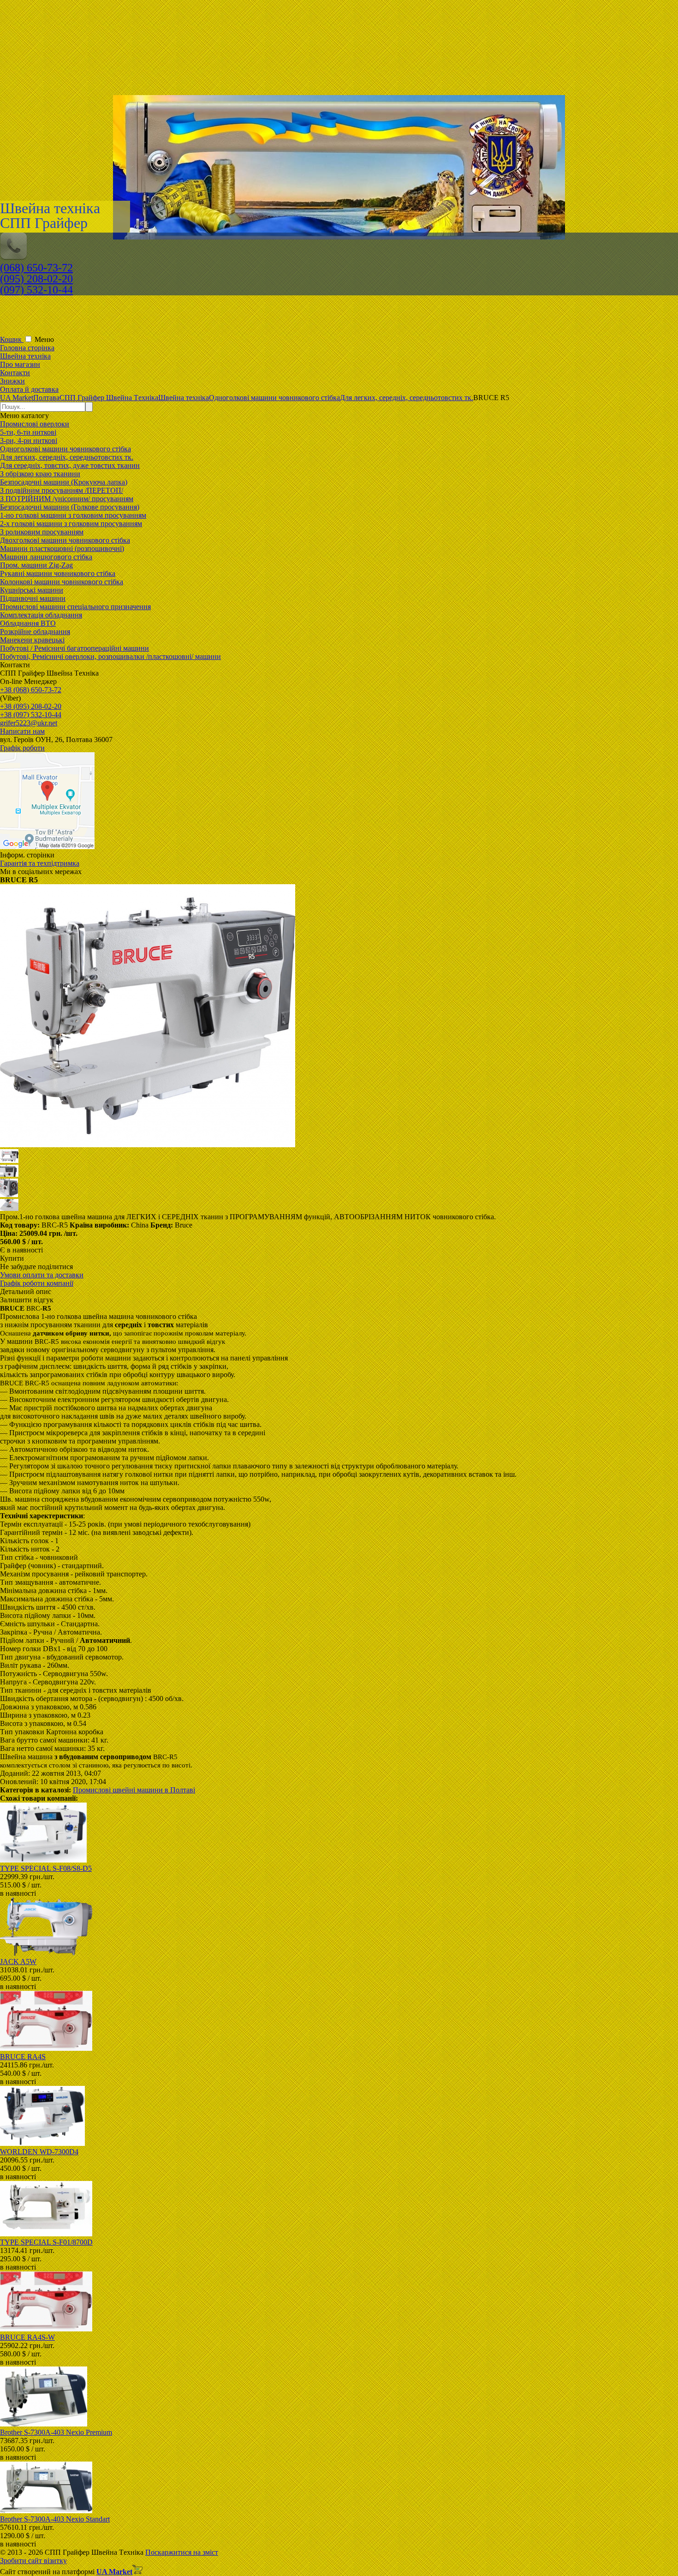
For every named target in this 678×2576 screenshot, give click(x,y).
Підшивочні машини (33, 598)
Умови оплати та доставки (42, 1275)
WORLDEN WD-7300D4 (39, 2152)
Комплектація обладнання (41, 615)
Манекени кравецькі (32, 640)
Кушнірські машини (32, 590)
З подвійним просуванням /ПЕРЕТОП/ (62, 490)
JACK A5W (18, 1962)
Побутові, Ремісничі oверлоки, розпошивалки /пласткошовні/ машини (110, 656)
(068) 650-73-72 (36, 268)
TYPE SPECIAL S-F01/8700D (46, 2242)
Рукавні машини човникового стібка (58, 573)
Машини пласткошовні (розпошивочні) (62, 548)
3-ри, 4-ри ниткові (29, 440)
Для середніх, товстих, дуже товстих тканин (70, 465)
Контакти (15, 373)
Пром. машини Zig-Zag (36, 565)
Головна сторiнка (27, 348)
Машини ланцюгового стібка (46, 557)
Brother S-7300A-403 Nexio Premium (56, 2432)
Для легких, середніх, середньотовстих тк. (67, 457)
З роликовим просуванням (42, 532)
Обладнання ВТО (28, 623)
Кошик (12, 339)
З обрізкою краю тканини (40, 474)
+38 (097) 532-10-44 (31, 715)
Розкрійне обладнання (35, 632)
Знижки (12, 381)
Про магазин (20, 364)
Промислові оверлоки (35, 424)
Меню (44, 339)
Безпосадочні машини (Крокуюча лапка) (64, 482)
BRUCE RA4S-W (27, 2337)
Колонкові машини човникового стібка (62, 582)
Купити (12, 1258)
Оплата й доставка (29, 389)
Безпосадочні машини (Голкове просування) (70, 507)
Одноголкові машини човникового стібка (65, 449)
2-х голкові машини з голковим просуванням (71, 524)
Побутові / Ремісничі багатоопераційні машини (74, 648)
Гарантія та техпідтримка (40, 863)
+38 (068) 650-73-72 (31, 690)
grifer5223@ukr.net (29, 723)
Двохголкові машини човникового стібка (65, 540)
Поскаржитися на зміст (182, 2552)
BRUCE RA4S (23, 2057)
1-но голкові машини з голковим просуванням (73, 515)
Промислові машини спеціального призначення (75, 607)
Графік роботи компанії (37, 1283)
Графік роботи (22, 748)
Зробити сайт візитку (33, 2561)
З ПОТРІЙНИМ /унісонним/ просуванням (67, 499)
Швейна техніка (25, 356)
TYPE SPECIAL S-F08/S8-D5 (46, 1868)
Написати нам (22, 731)
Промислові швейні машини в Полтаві (134, 1790)
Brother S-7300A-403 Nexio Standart (55, 2519)
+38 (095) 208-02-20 (31, 706)
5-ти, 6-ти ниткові (28, 432)
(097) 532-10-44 (36, 290)
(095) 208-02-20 (36, 279)
